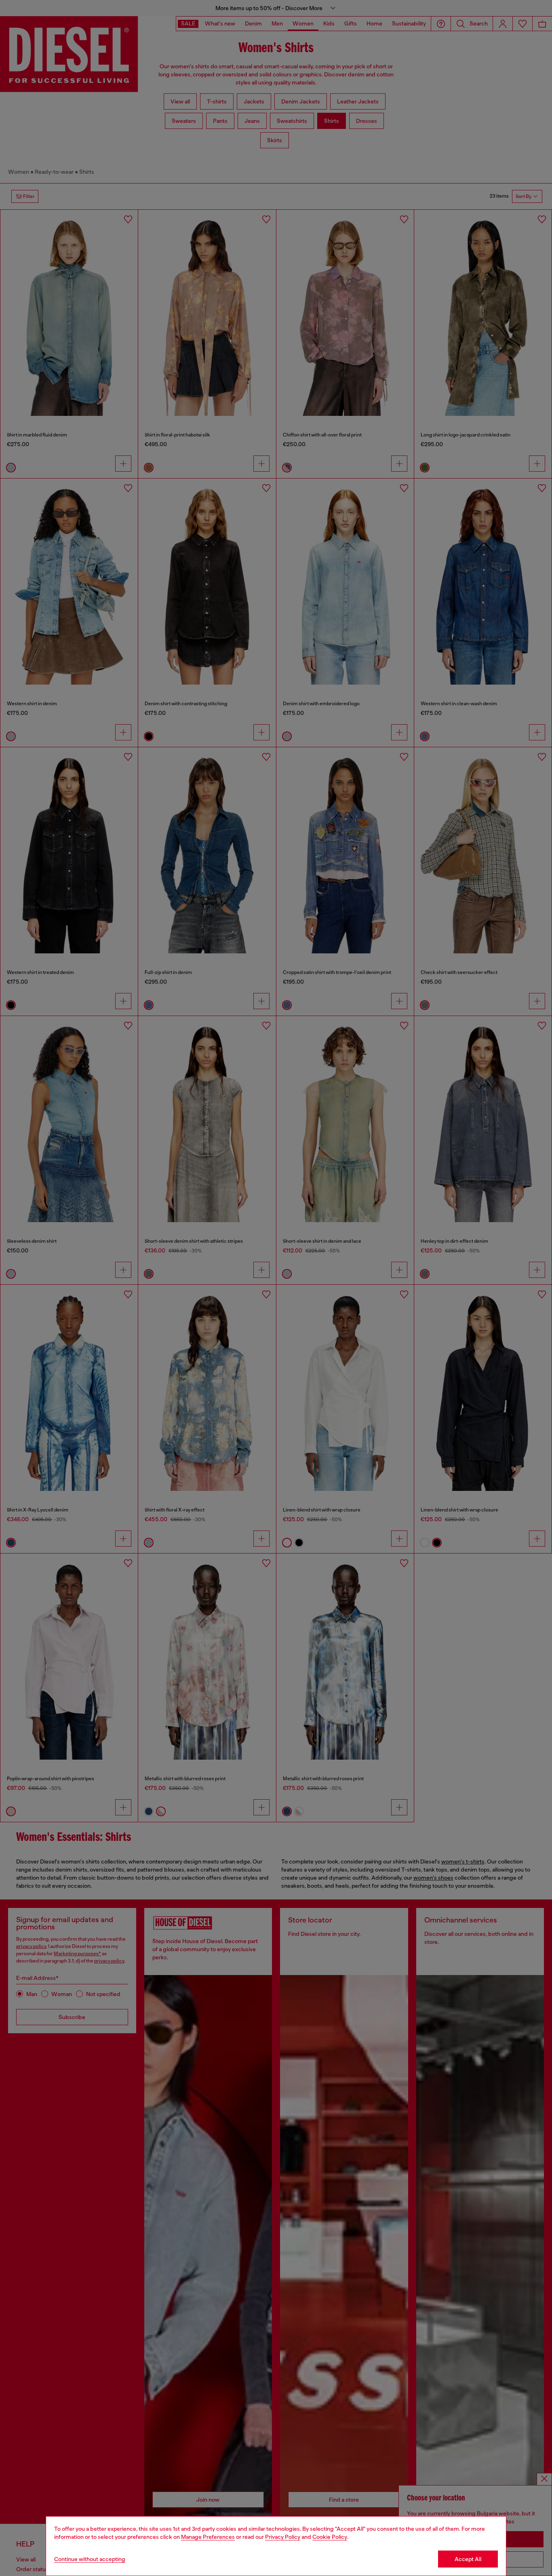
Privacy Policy (283, 2537)
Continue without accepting (90, 2559)
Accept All (468, 2559)
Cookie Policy (330, 2537)
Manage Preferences (208, 2537)
